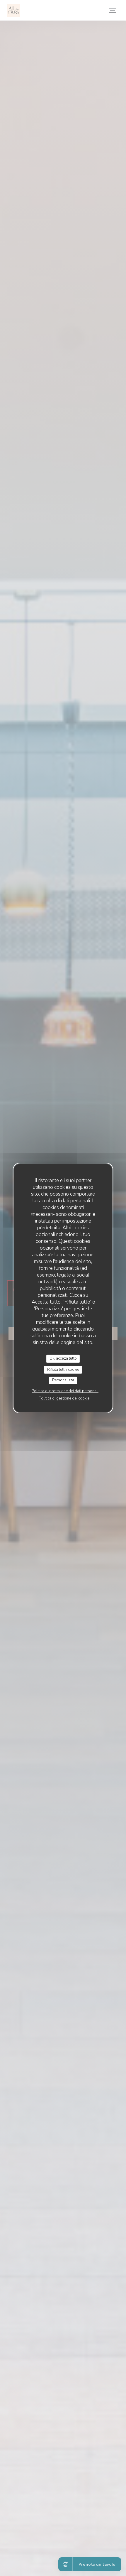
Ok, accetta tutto (63, 1358)
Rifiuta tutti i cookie (63, 1370)
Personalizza (63, 1380)
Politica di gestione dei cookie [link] (64, 1398)
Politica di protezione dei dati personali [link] (65, 1391)
